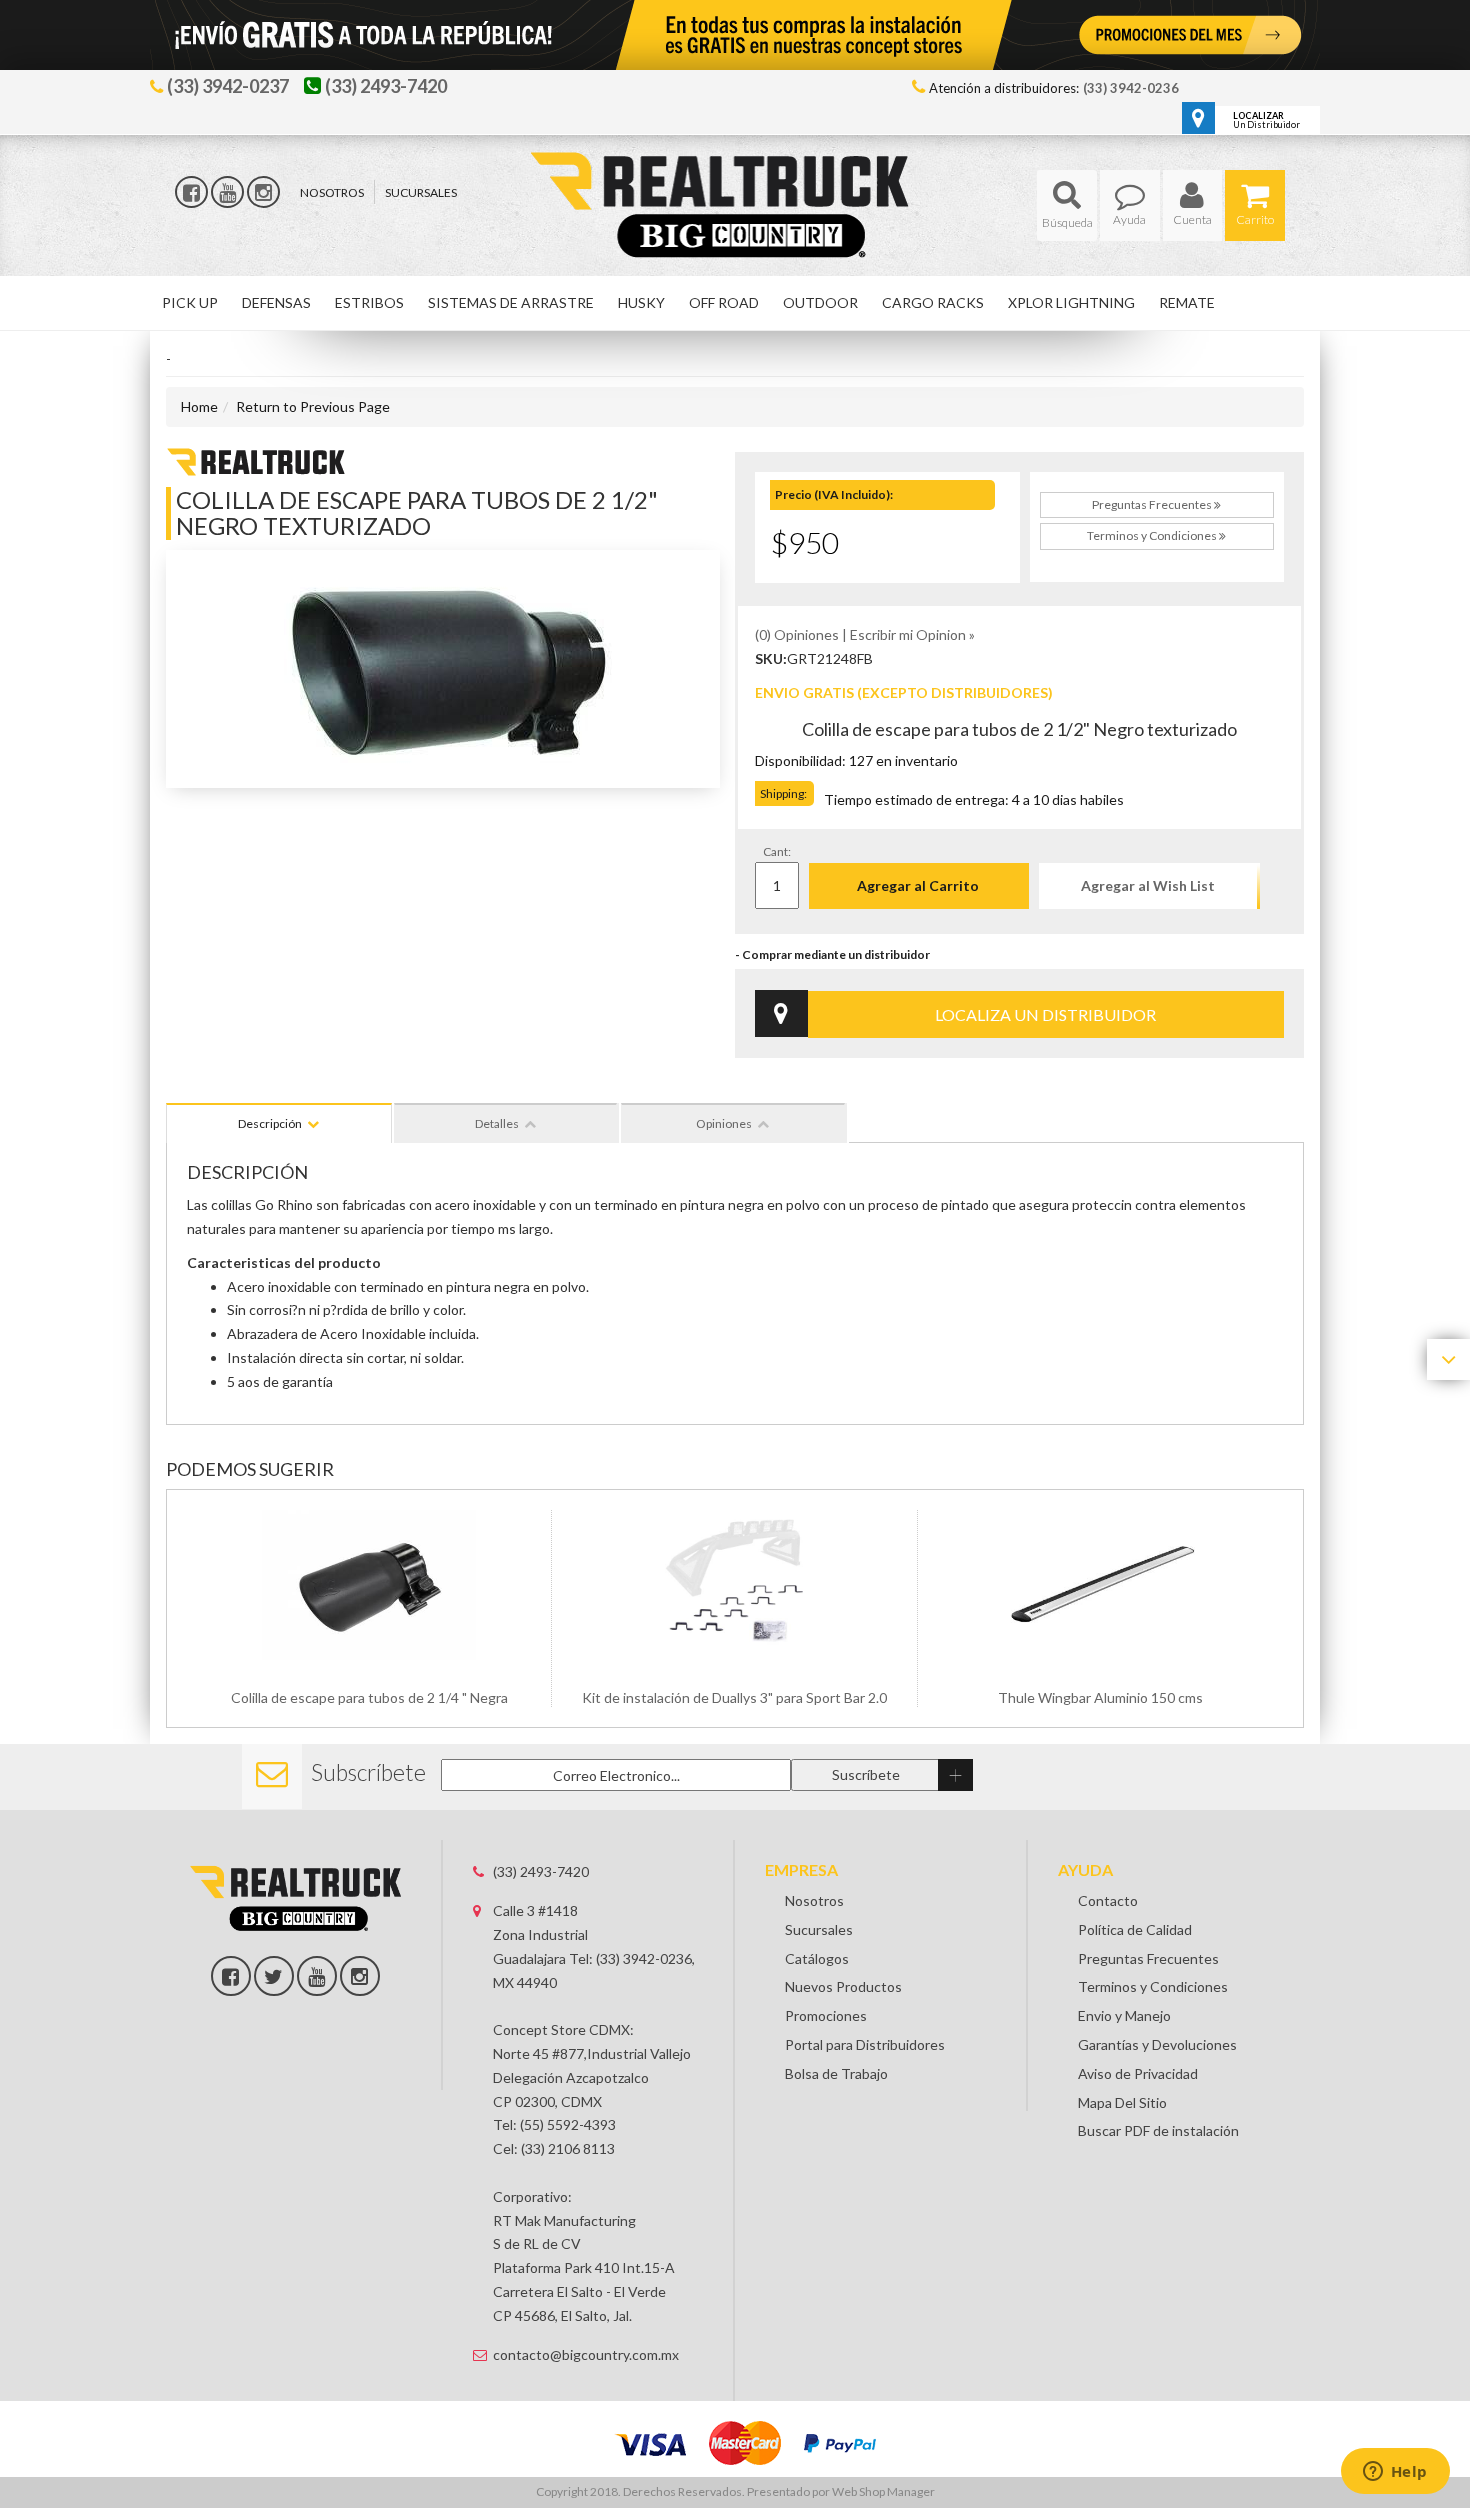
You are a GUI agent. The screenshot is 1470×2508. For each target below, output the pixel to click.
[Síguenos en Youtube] (227, 192)
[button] (1067, 205)
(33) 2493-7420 (541, 1871)
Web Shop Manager (883, 2491)
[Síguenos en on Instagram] (360, 1976)
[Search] (1067, 205)
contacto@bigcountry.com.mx (586, 2354)
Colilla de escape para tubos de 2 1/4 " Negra (369, 1697)
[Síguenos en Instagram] (263, 192)
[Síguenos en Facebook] (191, 192)
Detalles (497, 1123)
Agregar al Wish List (1148, 885)
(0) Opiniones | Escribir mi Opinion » (865, 634)
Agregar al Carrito (918, 885)
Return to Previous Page (313, 406)
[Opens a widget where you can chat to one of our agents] (1395, 2473)
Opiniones (724, 1123)
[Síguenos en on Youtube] (317, 1976)
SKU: (771, 658)
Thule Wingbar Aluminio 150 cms (1100, 1697)
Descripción (270, 1123)
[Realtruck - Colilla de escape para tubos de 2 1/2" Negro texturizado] (256, 459)
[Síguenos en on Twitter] (274, 1976)
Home (199, 406)
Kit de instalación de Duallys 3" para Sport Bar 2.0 (734, 1697)
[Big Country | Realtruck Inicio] (735, 168)
